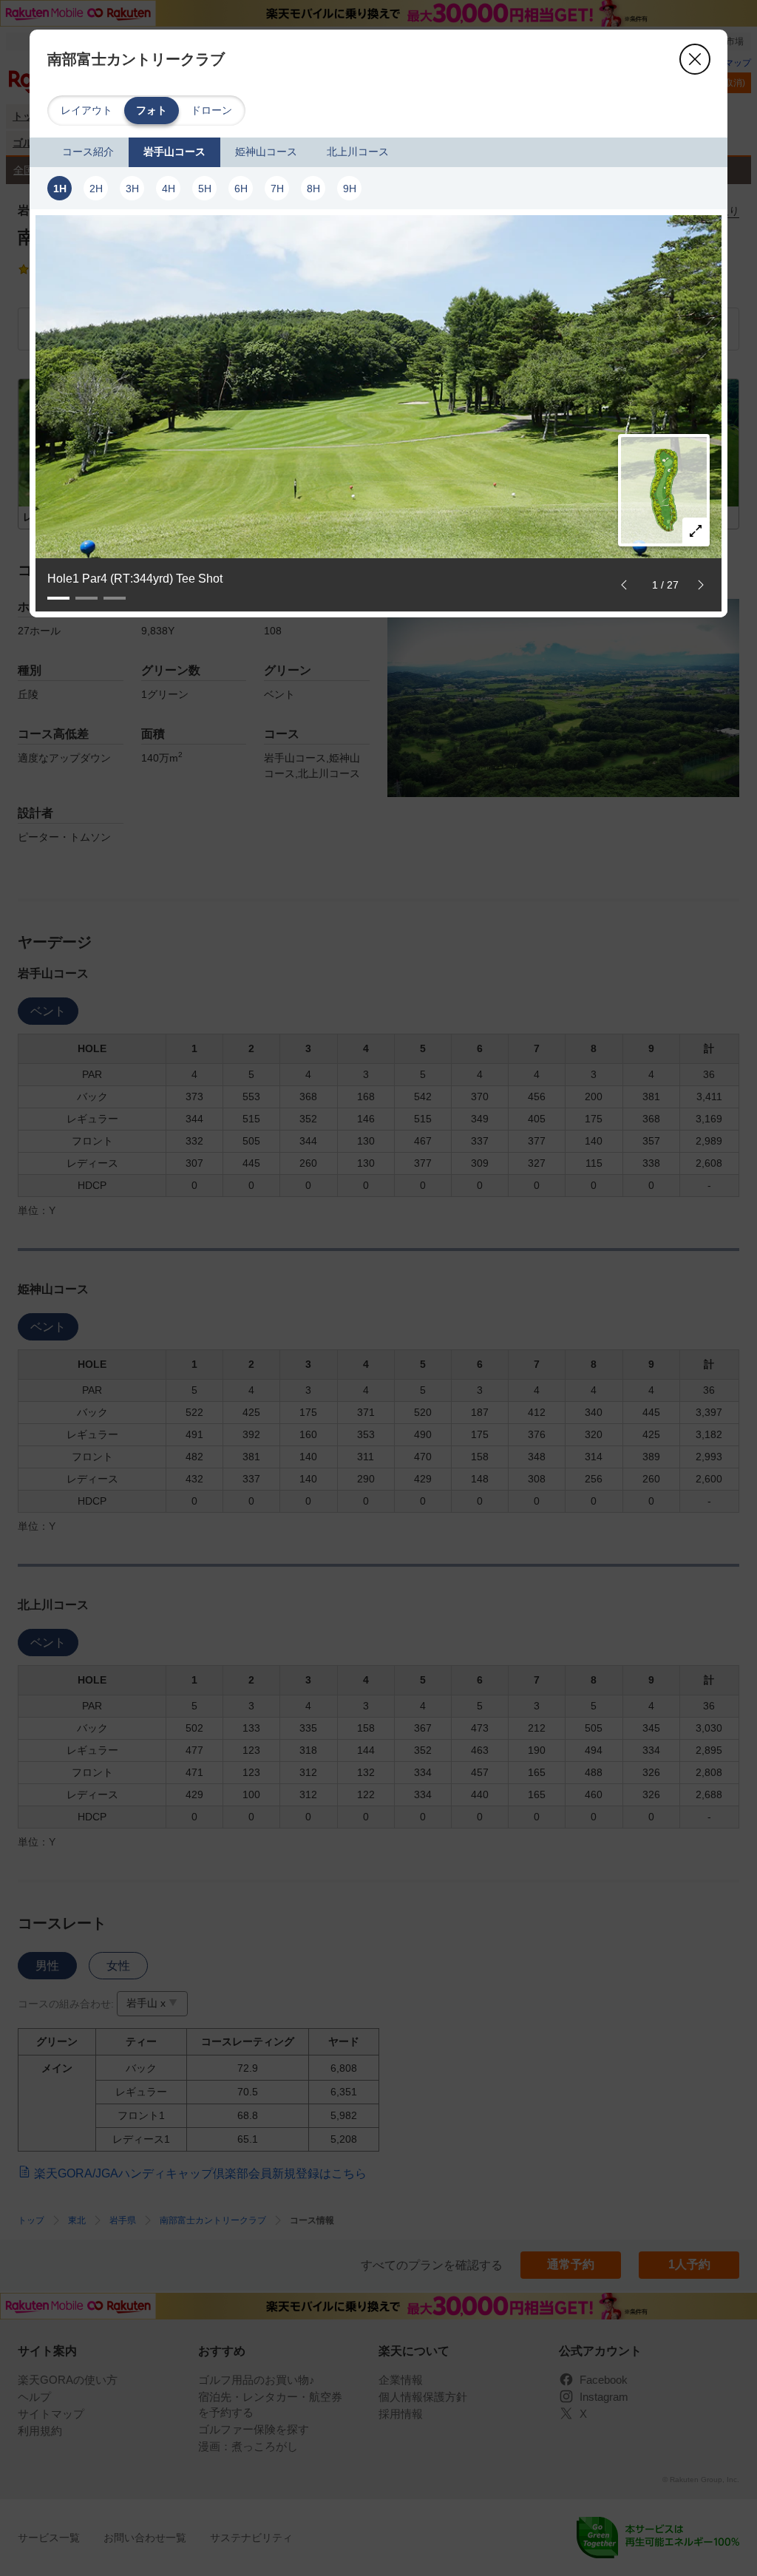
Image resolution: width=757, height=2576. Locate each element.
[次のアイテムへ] (701, 585)
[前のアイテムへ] (624, 585)
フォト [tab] (152, 110)
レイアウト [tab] (86, 110)
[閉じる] (695, 59)
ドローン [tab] (211, 110)
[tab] (88, 152)
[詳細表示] (696, 531)
